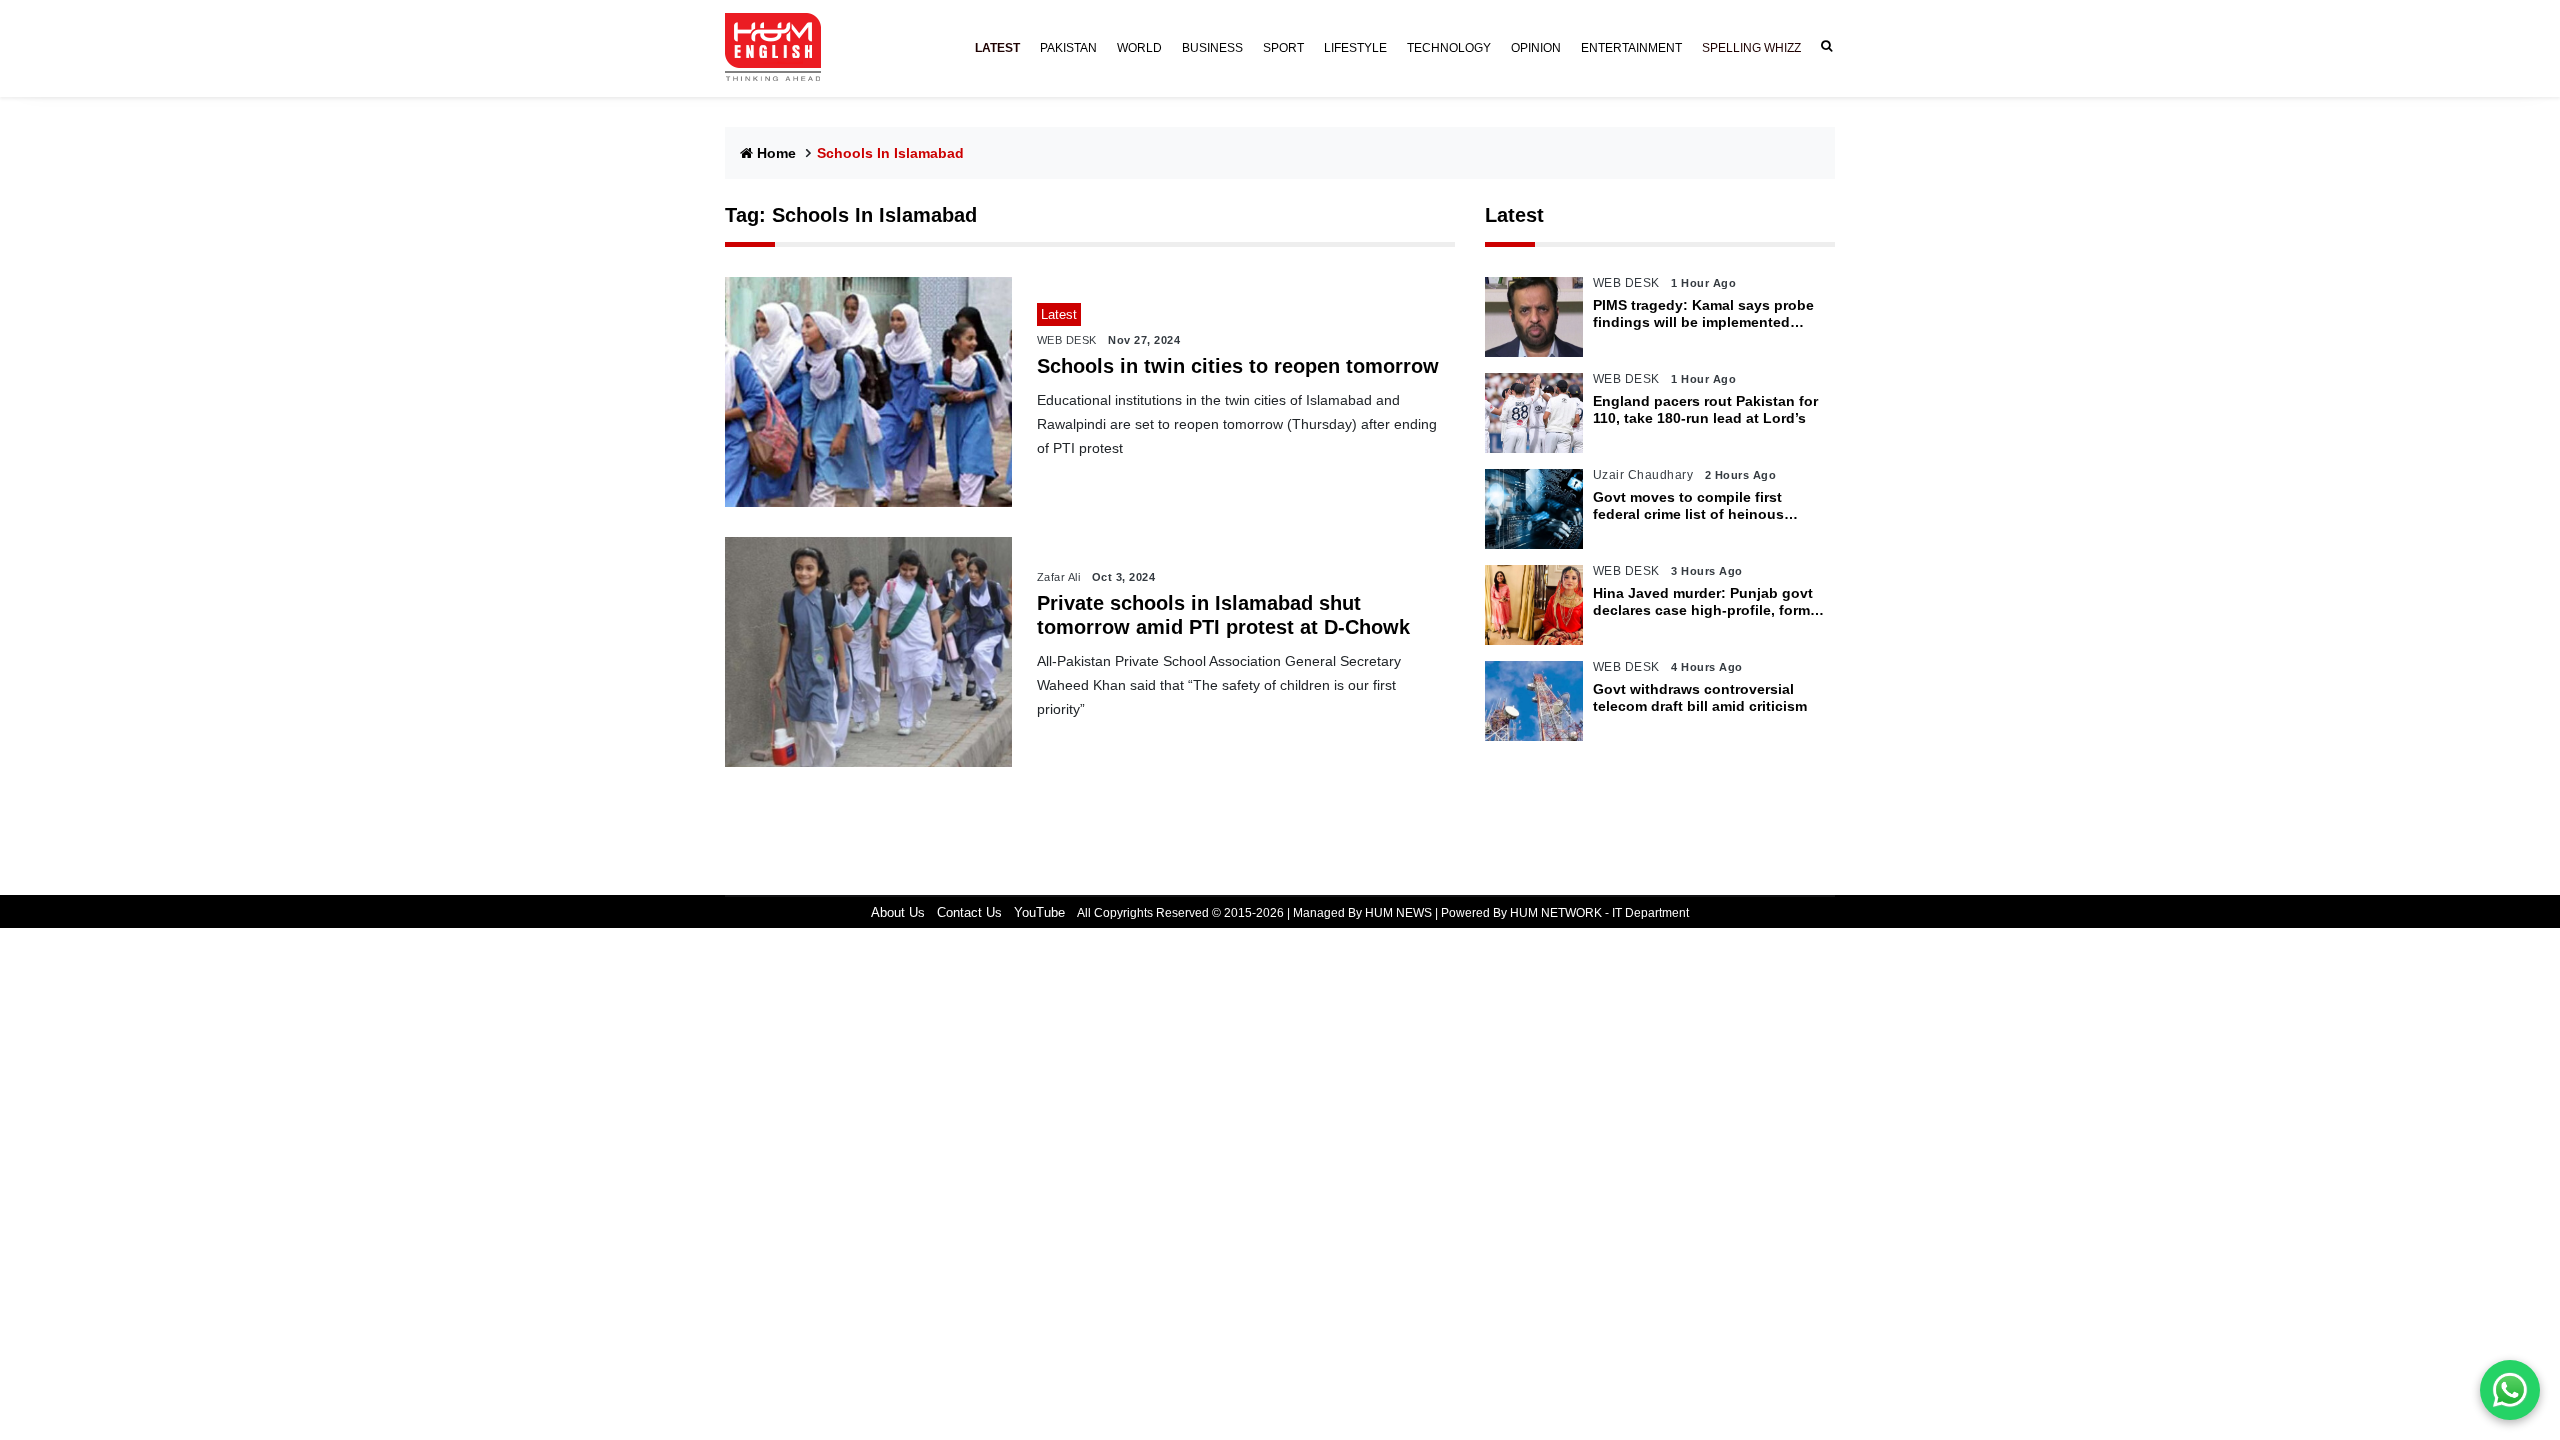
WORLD (1139, 48)
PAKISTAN (1068, 48)
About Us (898, 912)
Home (776, 153)
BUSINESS (1212, 48)
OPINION (1536, 48)
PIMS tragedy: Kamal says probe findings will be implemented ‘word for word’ (1703, 314)
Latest (1514, 215)
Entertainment (1631, 48)
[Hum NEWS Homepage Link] (781, 48)
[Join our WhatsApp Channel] (2510, 1390)
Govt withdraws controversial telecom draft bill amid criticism (1700, 697)
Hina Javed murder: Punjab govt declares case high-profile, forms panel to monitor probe (1705, 602)
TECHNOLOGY (1449, 48)
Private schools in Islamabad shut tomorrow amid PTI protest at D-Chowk (1223, 615)
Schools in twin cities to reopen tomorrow (1238, 366)
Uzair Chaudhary (1643, 475)
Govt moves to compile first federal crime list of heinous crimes (1688, 506)
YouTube (1039, 912)
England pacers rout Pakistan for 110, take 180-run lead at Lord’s (1705, 409)
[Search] (1823, 46)
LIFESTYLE (1355, 48)
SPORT (1283, 48)
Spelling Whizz (1751, 48)
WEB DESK (1067, 340)
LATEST (997, 48)
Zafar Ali (1059, 577)
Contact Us (969, 912)
